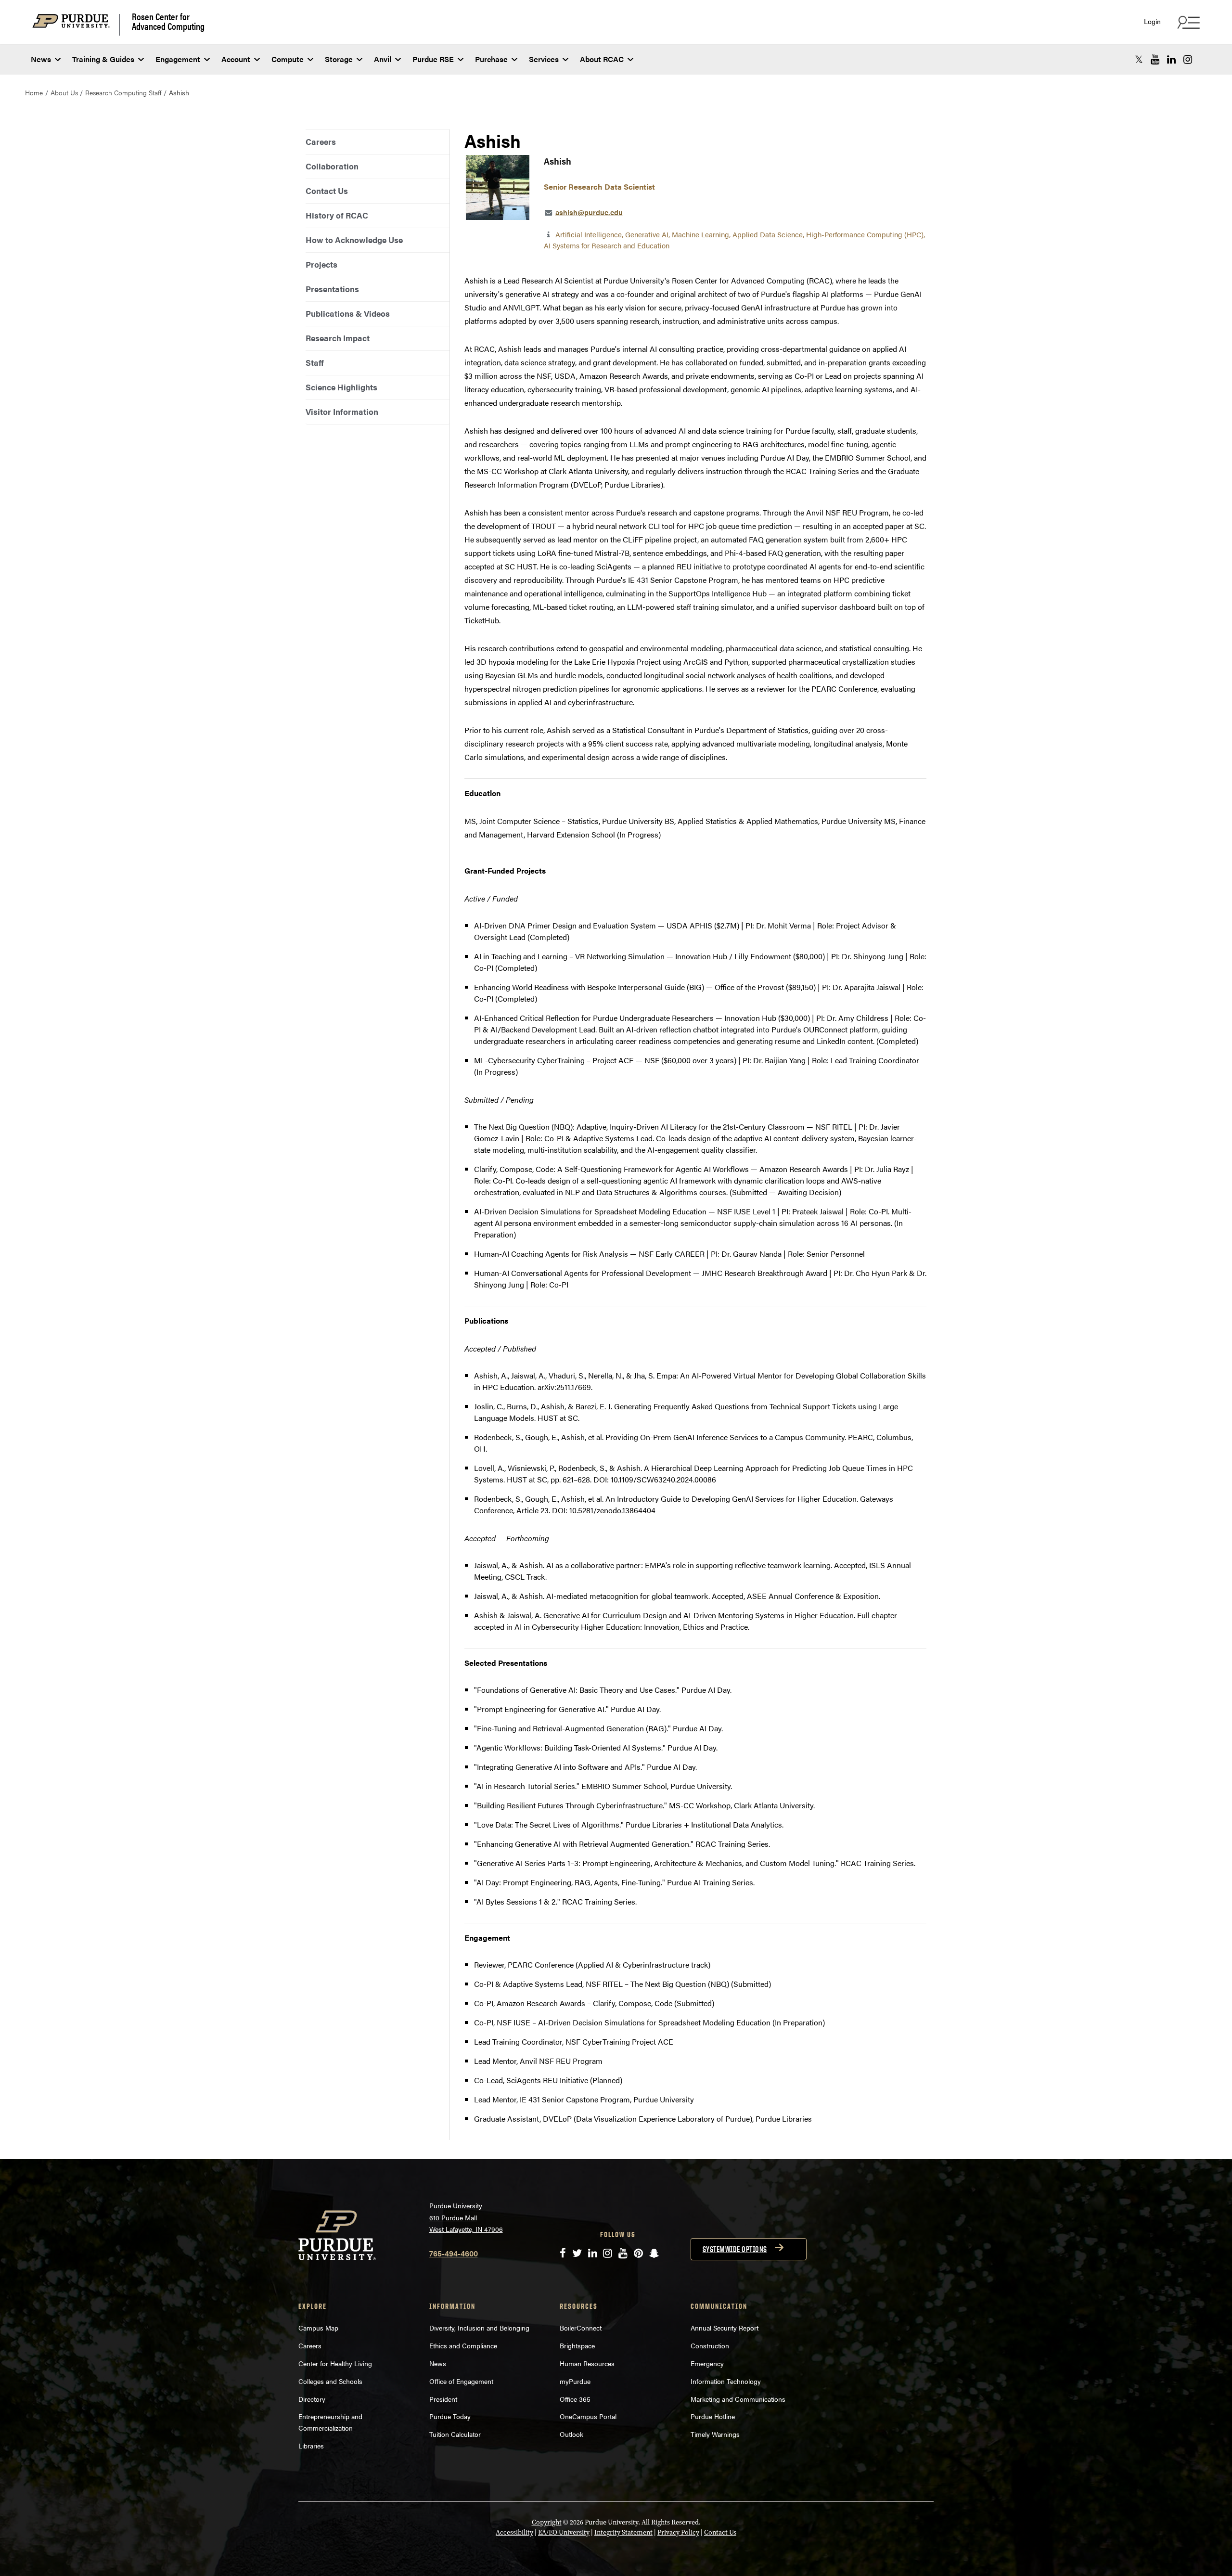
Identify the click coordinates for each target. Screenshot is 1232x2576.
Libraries (311, 2446)
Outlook (571, 2434)
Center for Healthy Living (335, 2363)
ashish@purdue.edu (589, 212)
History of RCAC (337, 215)
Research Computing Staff (123, 92)
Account (236, 59)
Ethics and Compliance (463, 2345)
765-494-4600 (454, 2253)
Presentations (332, 289)
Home (34, 92)
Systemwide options (735, 2249)
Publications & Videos (348, 313)
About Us (64, 92)
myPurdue (575, 2381)
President (443, 2399)
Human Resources (587, 2363)
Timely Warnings (715, 2434)
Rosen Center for (168, 21)
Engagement (178, 59)
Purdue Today (450, 2416)
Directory (312, 2399)
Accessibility (514, 2532)
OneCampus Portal (588, 2416)
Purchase (491, 59)
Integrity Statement (623, 2532)
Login (1152, 21)
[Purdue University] (76, 25)
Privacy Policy (678, 2532)
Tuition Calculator (455, 2434)
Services (544, 59)
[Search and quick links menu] (1187, 22)
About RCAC (602, 59)
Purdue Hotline (713, 2416)
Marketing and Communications (738, 2399)
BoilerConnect (581, 2328)
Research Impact (338, 338)
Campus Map (318, 2328)
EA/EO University (564, 2532)
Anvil (383, 59)
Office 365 (575, 2399)
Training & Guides (103, 59)
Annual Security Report (725, 2328)
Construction (710, 2345)
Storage (339, 59)
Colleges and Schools (330, 2381)
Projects (321, 264)
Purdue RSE (433, 59)
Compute (288, 59)
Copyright (547, 2522)
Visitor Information (342, 412)
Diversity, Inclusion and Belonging (479, 2328)
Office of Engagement (461, 2381)
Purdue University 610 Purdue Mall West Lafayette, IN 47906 (466, 2217)
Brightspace (577, 2345)
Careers (321, 142)
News (41, 59)
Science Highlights (341, 387)
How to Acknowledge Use (354, 240)
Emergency (707, 2363)
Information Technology (726, 2381)
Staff (315, 362)
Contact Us (327, 191)
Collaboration (332, 166)
